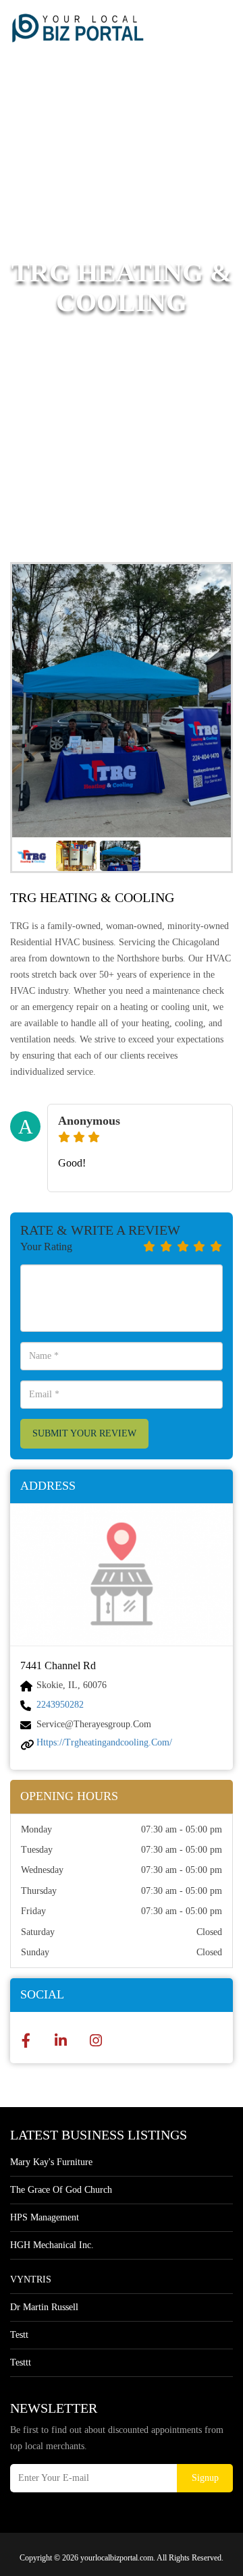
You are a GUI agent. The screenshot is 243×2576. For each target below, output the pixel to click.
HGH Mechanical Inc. (52, 2245)
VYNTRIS (31, 2279)
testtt (21, 2362)
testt (19, 2335)
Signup (205, 2478)
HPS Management (45, 2217)
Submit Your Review (84, 1433)
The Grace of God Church (61, 2190)
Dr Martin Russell (44, 2307)
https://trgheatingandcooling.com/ (104, 1742)
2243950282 (60, 1705)
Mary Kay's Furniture (51, 2162)
